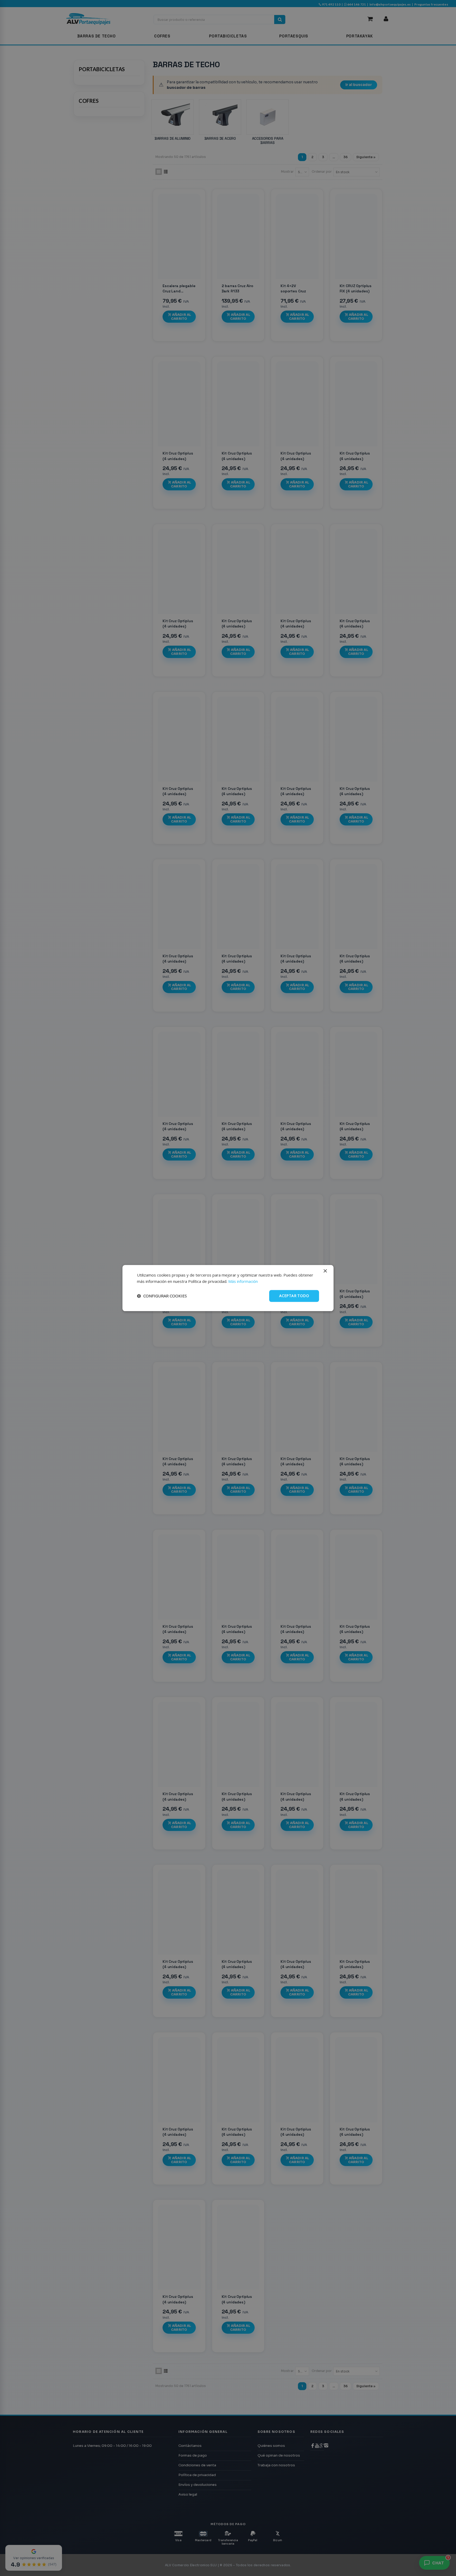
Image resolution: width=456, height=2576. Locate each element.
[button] (162, 1296)
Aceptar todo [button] (294, 1296)
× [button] (325, 1271)
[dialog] (228, 1288)
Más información (243, 1282)
